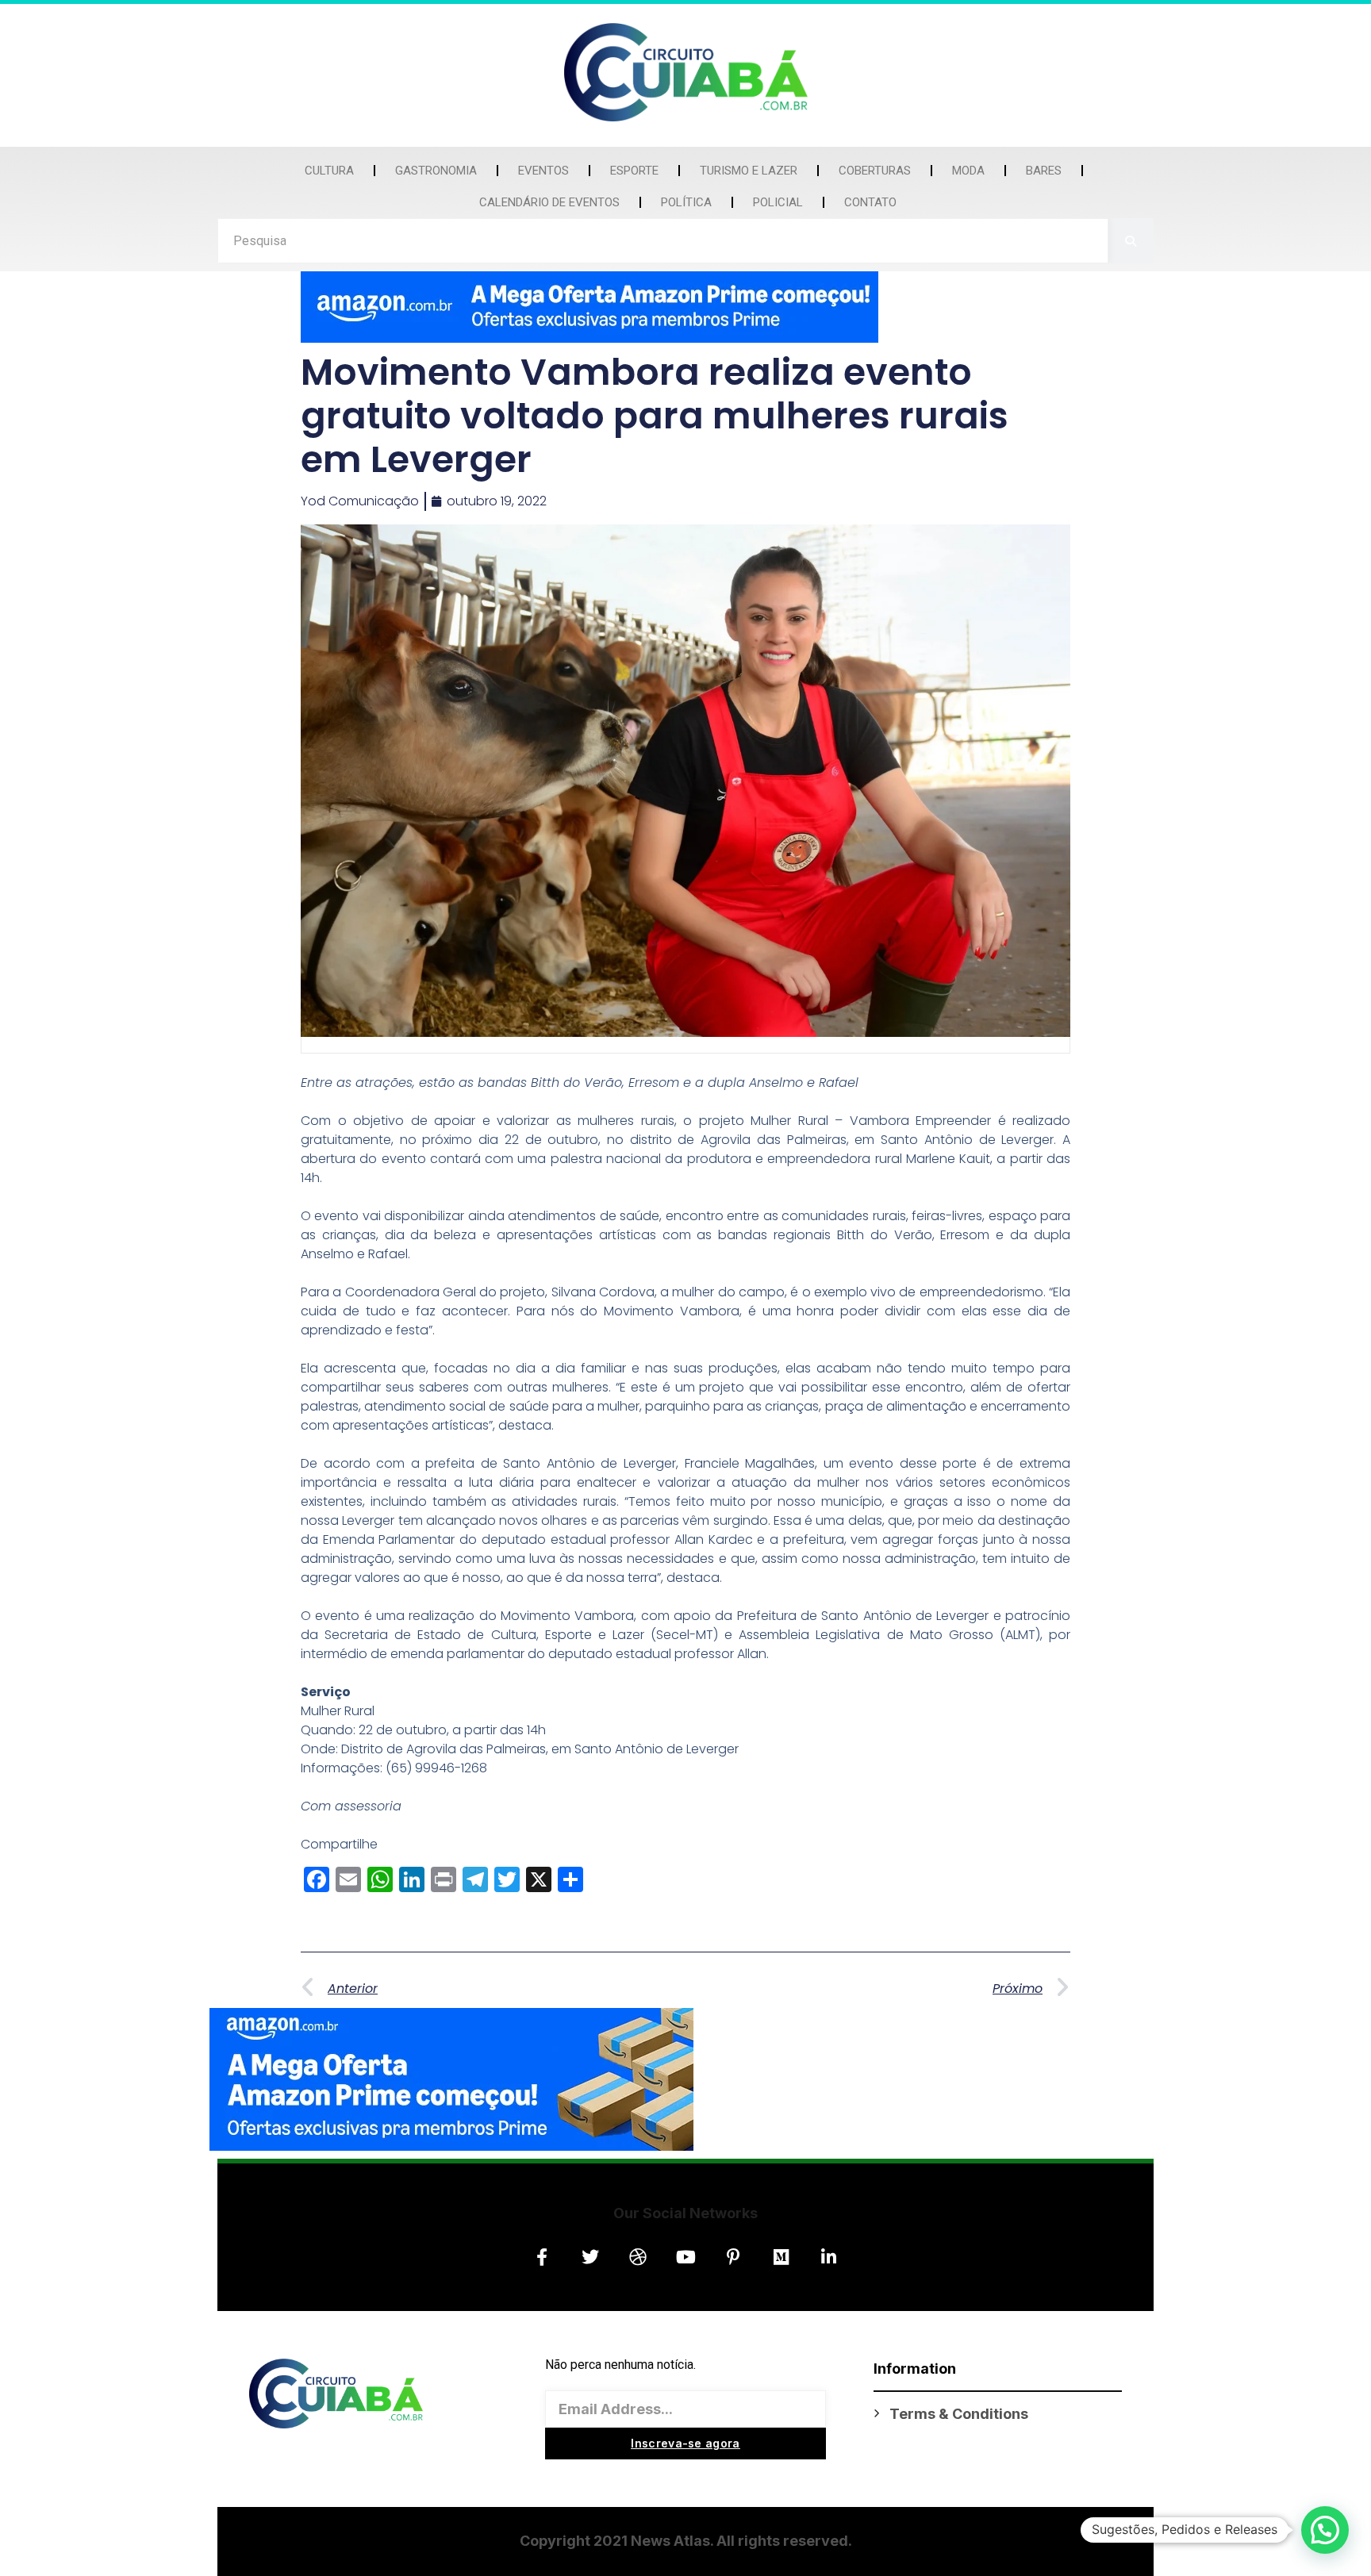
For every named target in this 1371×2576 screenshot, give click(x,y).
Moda (968, 171)
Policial (778, 202)
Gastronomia (436, 171)
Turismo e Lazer (749, 171)
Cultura (329, 171)
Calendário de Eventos (549, 202)
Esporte (634, 171)
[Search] (1131, 241)
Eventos (543, 171)
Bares (1044, 171)
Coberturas (875, 171)
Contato (870, 202)
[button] (1325, 2530)
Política (686, 202)
